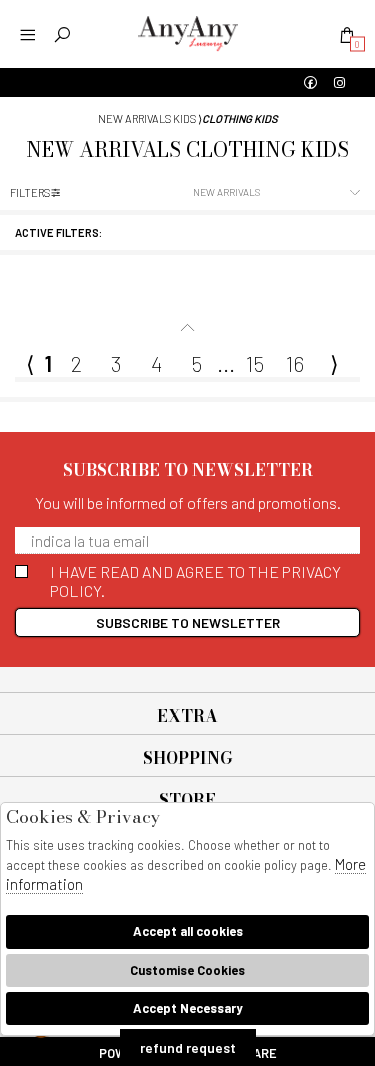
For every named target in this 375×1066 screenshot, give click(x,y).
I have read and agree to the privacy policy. (195, 581)
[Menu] (27, 34)
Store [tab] (187, 800)
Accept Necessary (187, 1008)
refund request (188, 1047)
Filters (30, 192)
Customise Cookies (187, 970)
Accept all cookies (188, 931)
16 (295, 363)
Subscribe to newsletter (188, 622)
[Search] (62, 34)
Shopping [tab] (187, 758)
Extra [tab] (187, 716)
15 (255, 363)
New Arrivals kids (147, 118)
